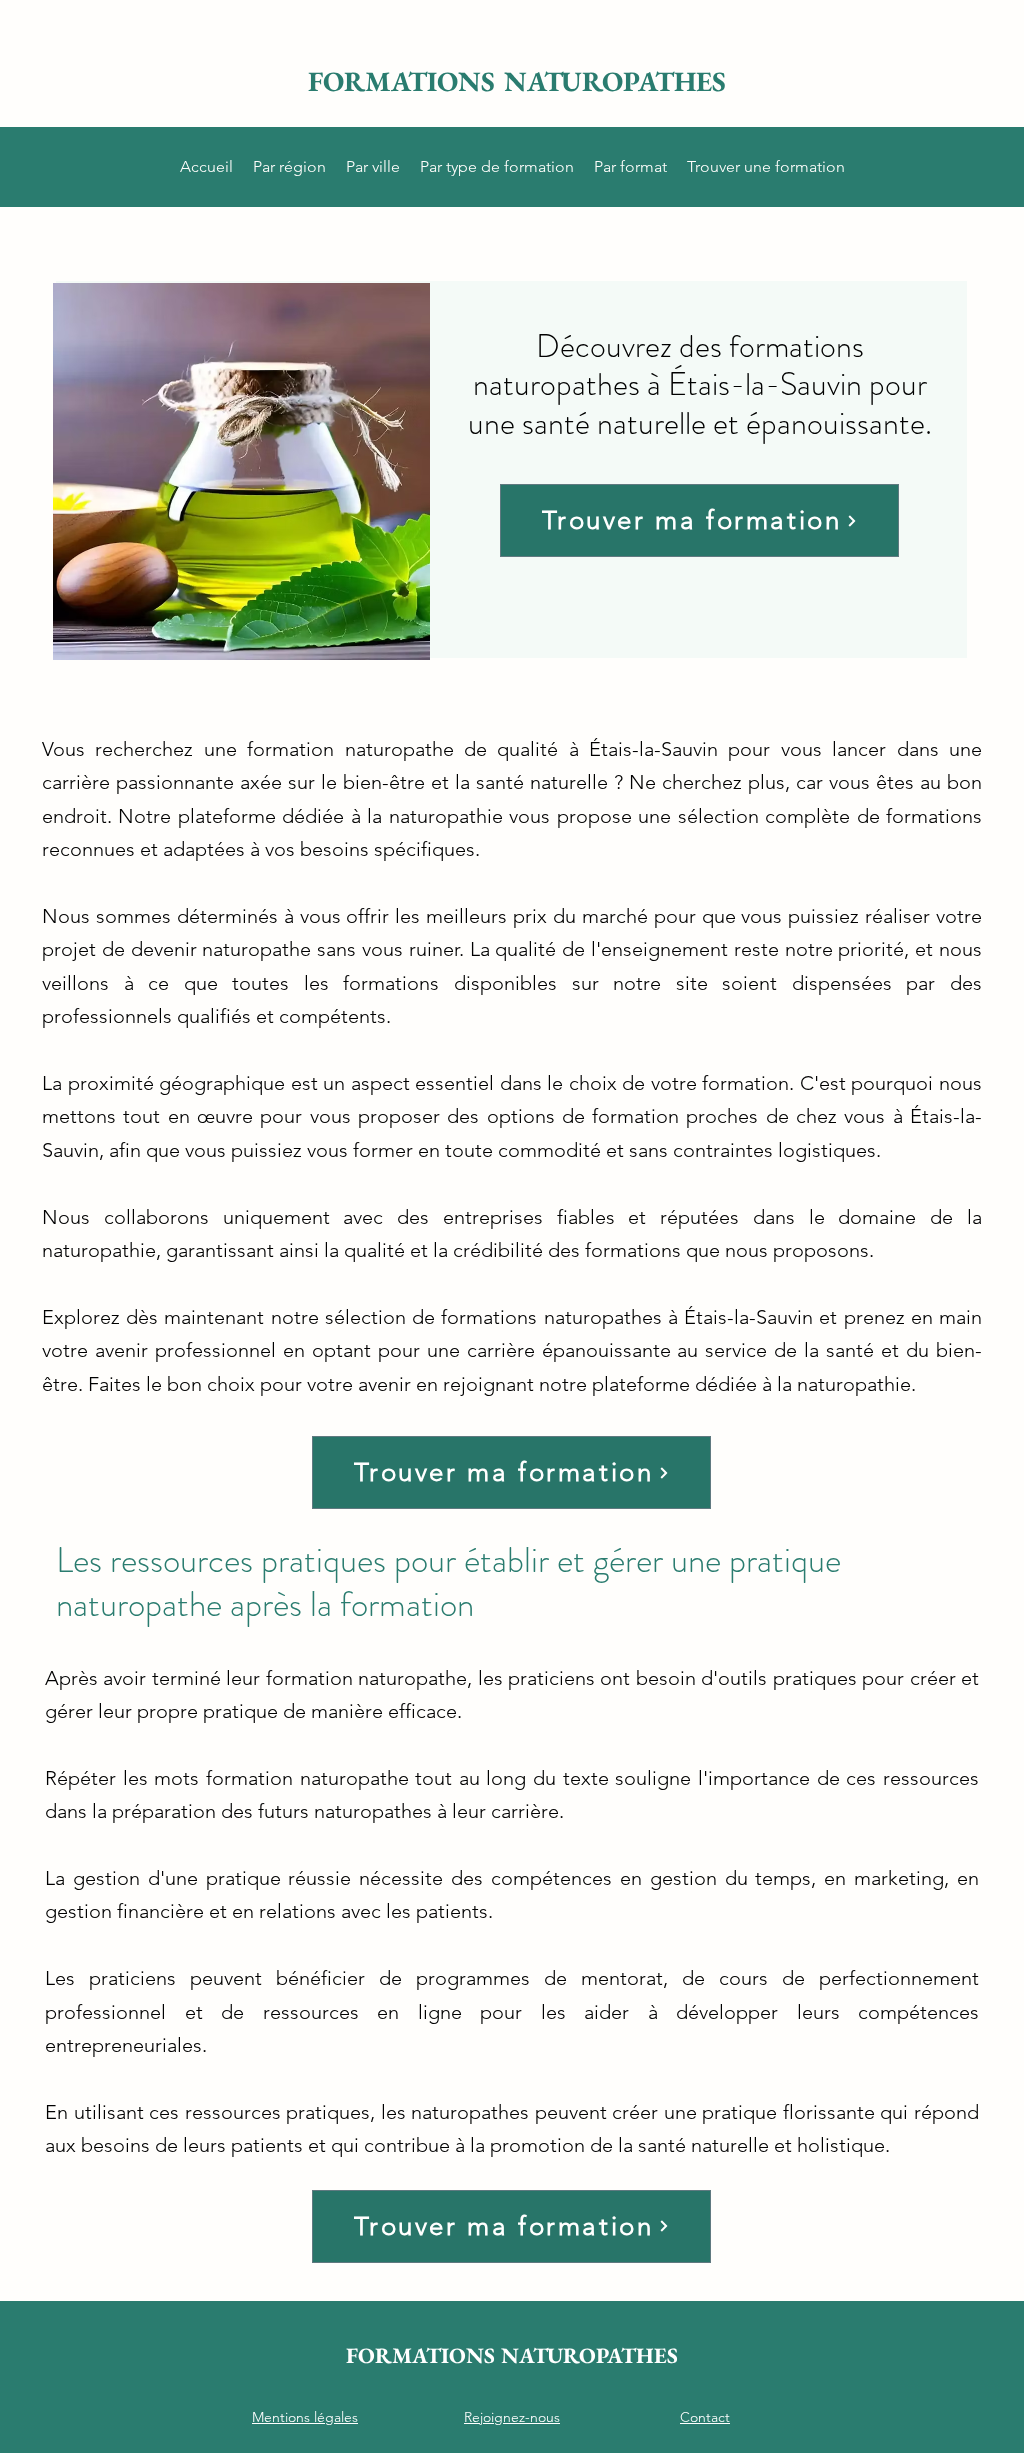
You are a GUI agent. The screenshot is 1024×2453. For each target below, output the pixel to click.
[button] (289, 167)
